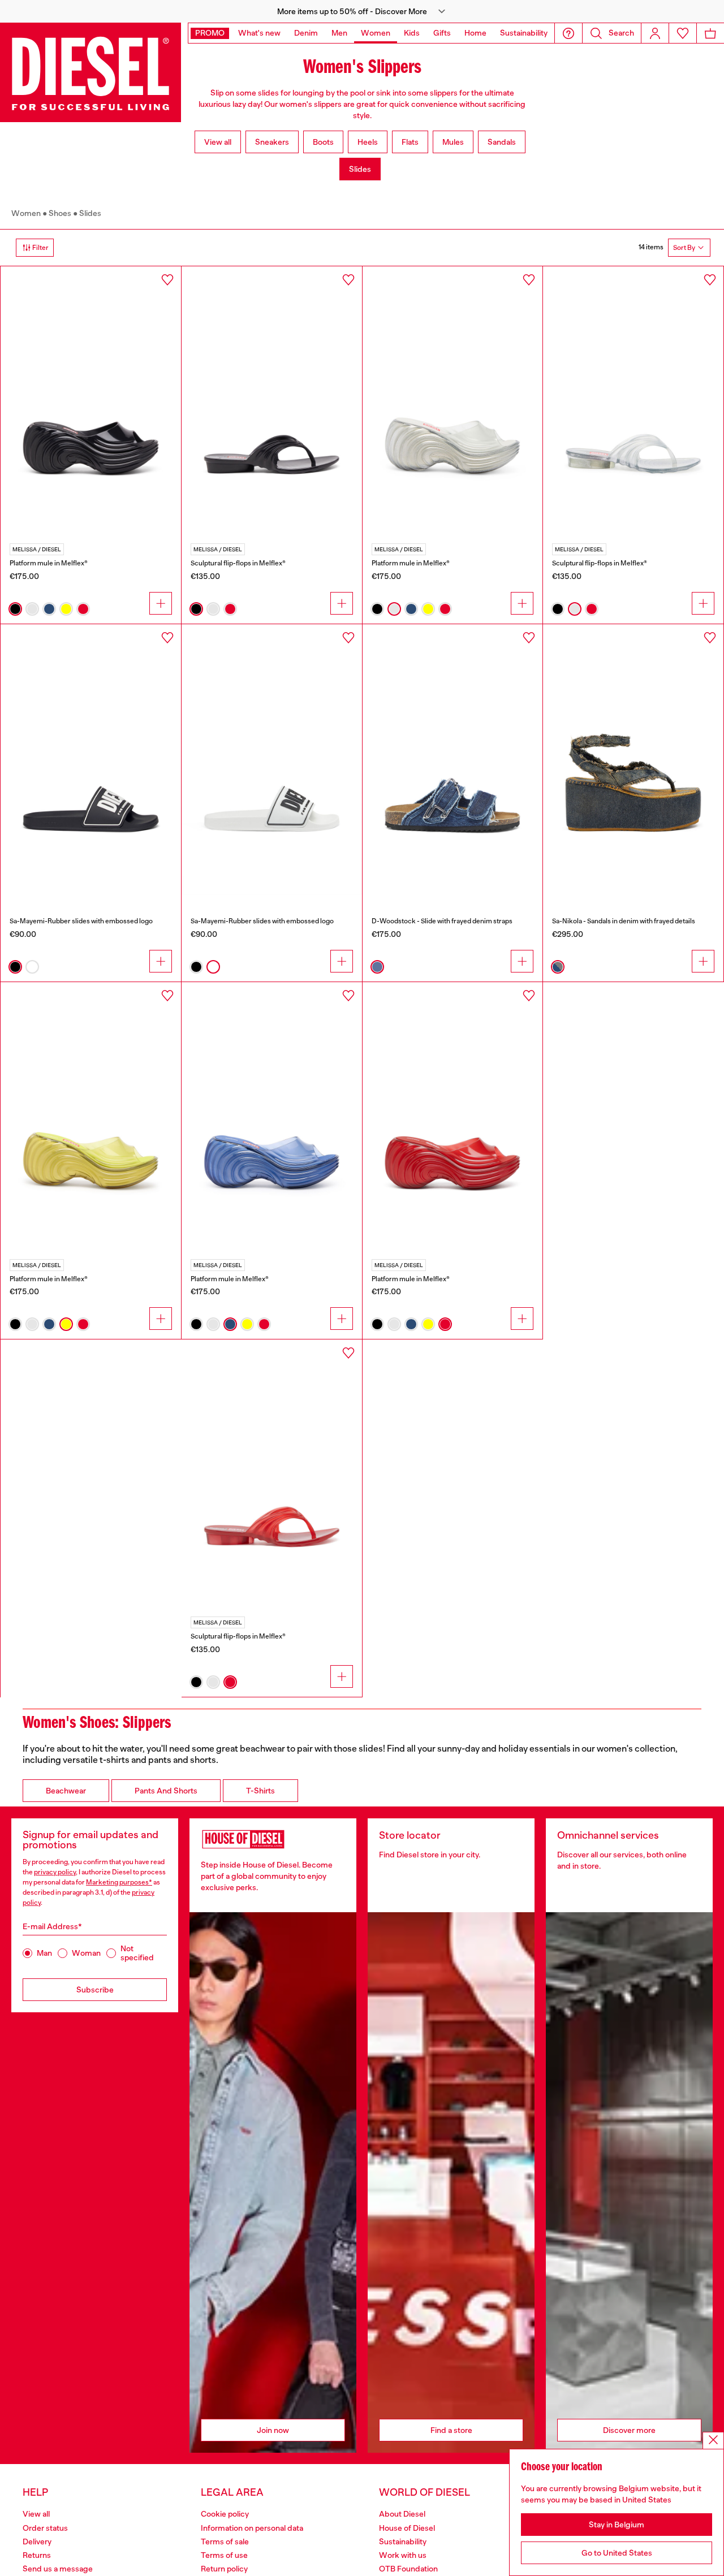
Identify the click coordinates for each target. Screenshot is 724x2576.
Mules (453, 142)
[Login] (655, 33)
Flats (410, 142)
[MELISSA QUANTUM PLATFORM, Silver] (453, 401)
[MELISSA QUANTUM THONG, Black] (272, 401)
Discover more (629, 2430)
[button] (362, 11)
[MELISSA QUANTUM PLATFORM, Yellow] (91, 1117)
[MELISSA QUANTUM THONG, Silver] (633, 401)
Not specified (137, 1953)
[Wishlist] (683, 33)
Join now (273, 2430)
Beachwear (66, 1791)
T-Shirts (260, 1791)
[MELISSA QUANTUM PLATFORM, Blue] (272, 1117)
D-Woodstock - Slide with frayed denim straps (442, 921)
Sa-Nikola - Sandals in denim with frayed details (624, 921)
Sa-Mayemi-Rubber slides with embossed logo (81, 921)
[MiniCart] (710, 33)
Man (44, 1953)
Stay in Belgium (617, 2525)
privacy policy (55, 1872)
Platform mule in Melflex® (49, 563)
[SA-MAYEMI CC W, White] (272, 759)
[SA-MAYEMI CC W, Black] (91, 759)
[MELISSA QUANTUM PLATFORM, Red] (453, 1117)
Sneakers (272, 142)
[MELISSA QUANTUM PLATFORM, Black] (91, 401)
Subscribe (95, 1990)
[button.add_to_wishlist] (167, 280)
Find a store (451, 2430)
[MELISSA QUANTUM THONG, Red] (272, 1475)
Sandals (502, 142)
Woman (86, 1953)
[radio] (15, 609)
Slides (360, 169)
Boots (323, 142)
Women (26, 213)
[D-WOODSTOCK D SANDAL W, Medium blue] (453, 759)
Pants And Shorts (166, 1791)
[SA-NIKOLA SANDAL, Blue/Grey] (633, 759)
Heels (368, 142)
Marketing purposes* (119, 1882)
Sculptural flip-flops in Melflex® (238, 563)
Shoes (60, 213)
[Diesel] (90, 72)
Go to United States (617, 2553)
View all (218, 142)
